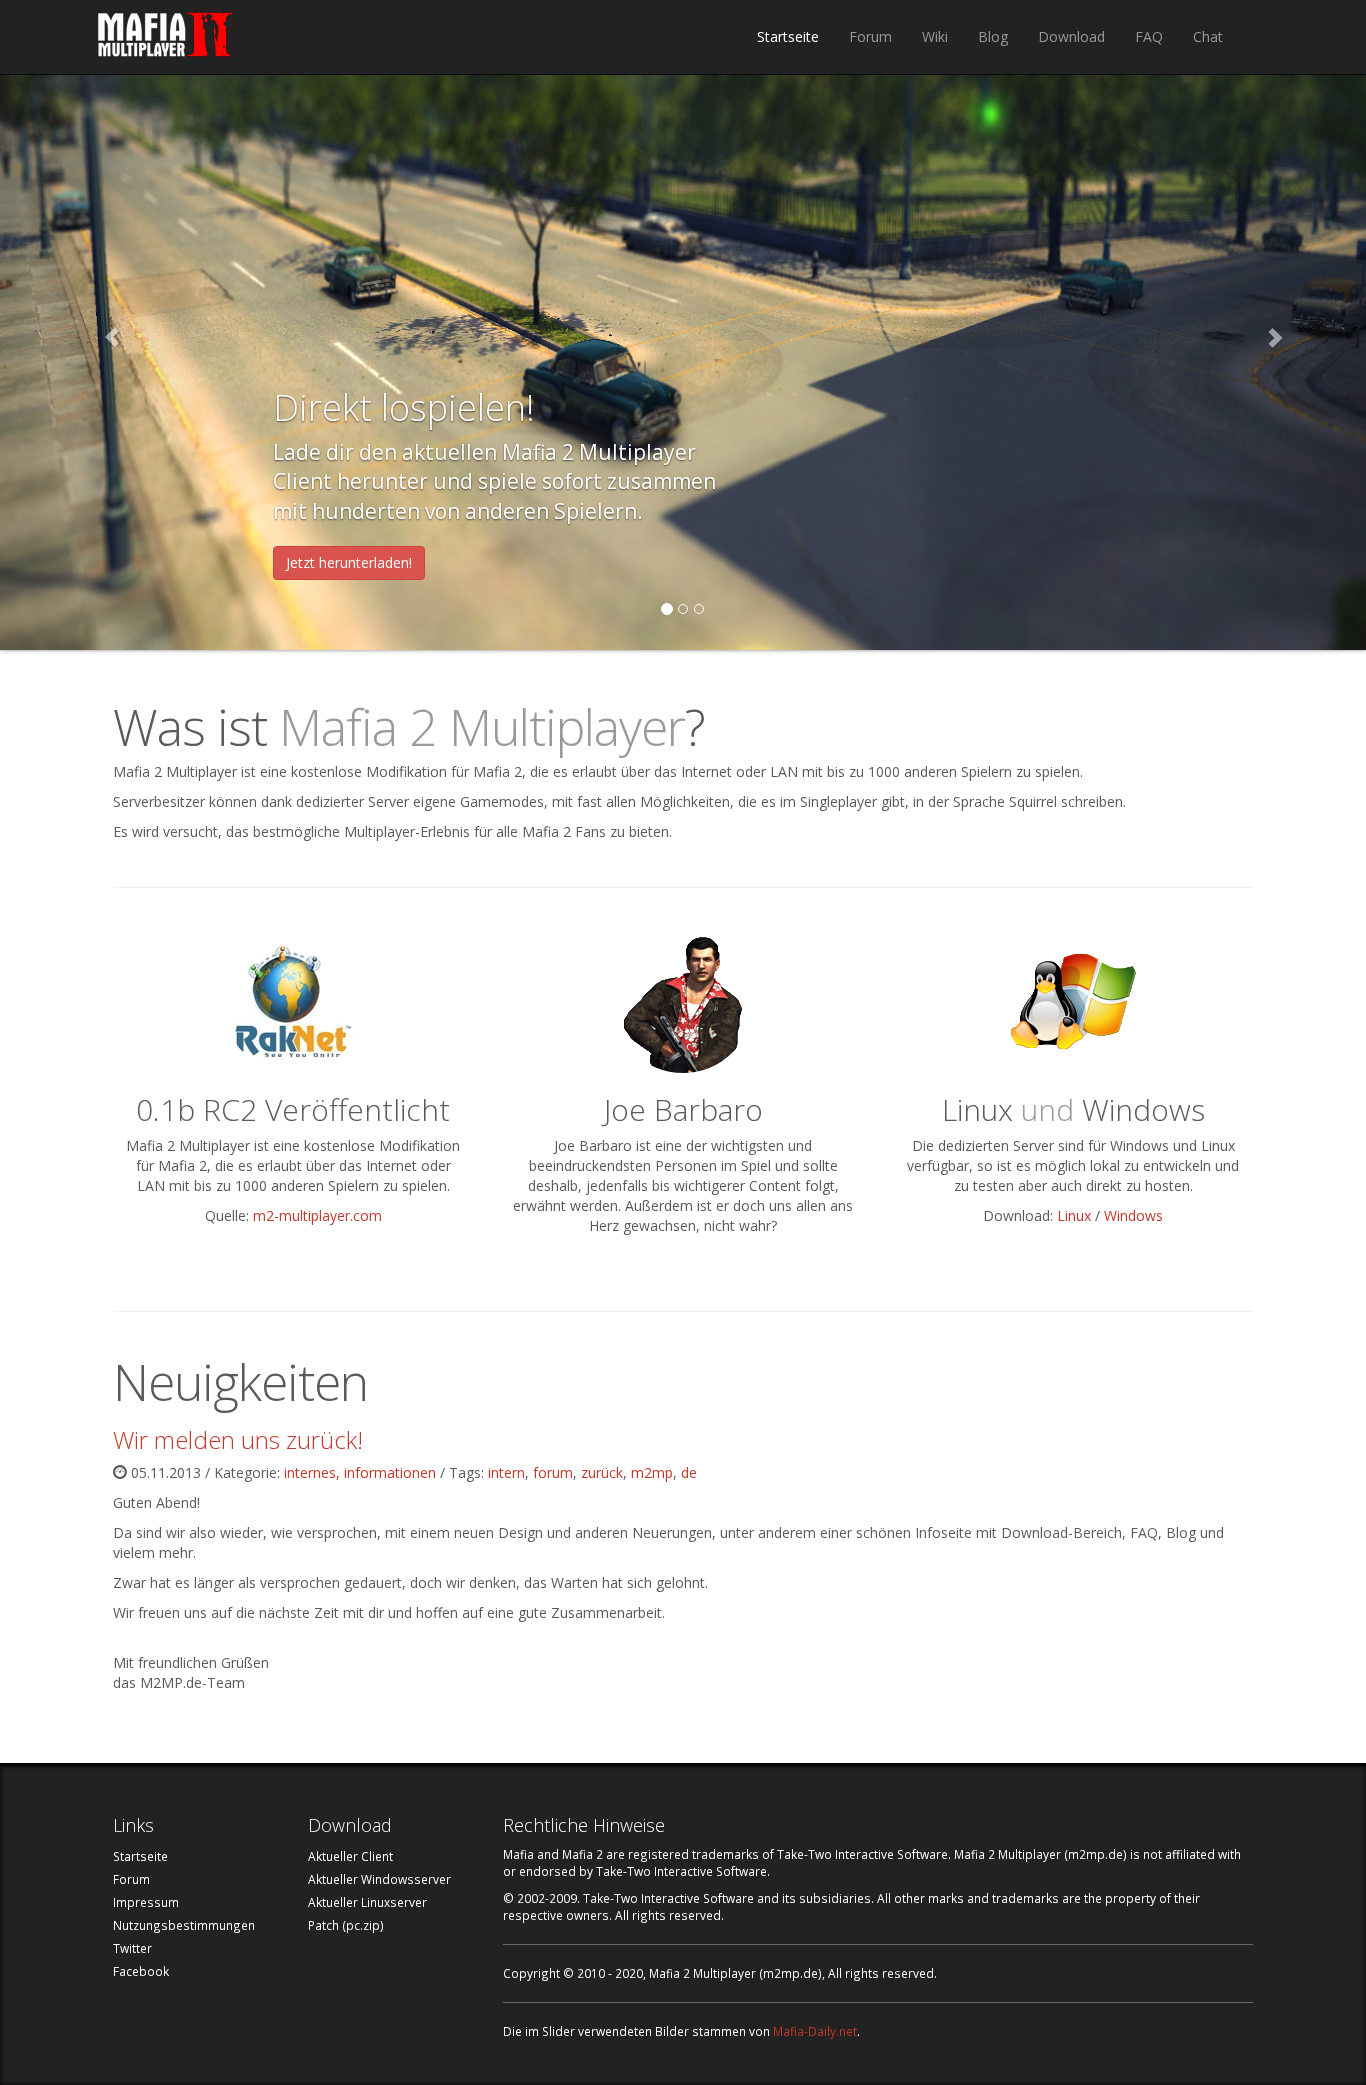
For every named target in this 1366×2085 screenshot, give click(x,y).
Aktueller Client (350, 1856)
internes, (314, 1472)
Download (1071, 36)
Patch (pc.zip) (346, 1925)
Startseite (788, 36)
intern (506, 1472)
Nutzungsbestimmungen (184, 1925)
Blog (993, 36)
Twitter (132, 1948)
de (689, 1472)
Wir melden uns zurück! (238, 1439)
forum (553, 1472)
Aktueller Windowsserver (379, 1879)
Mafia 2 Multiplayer (165, 37)
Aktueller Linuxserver (367, 1902)
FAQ (1149, 36)
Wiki (935, 36)
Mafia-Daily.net (815, 2031)
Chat (1208, 36)
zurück (602, 1472)
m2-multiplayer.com (317, 1215)
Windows (1133, 1215)
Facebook (141, 1971)
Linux (1074, 1215)
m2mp (652, 1472)
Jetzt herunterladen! (349, 562)
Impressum (146, 1902)
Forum (870, 36)
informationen (390, 1472)
